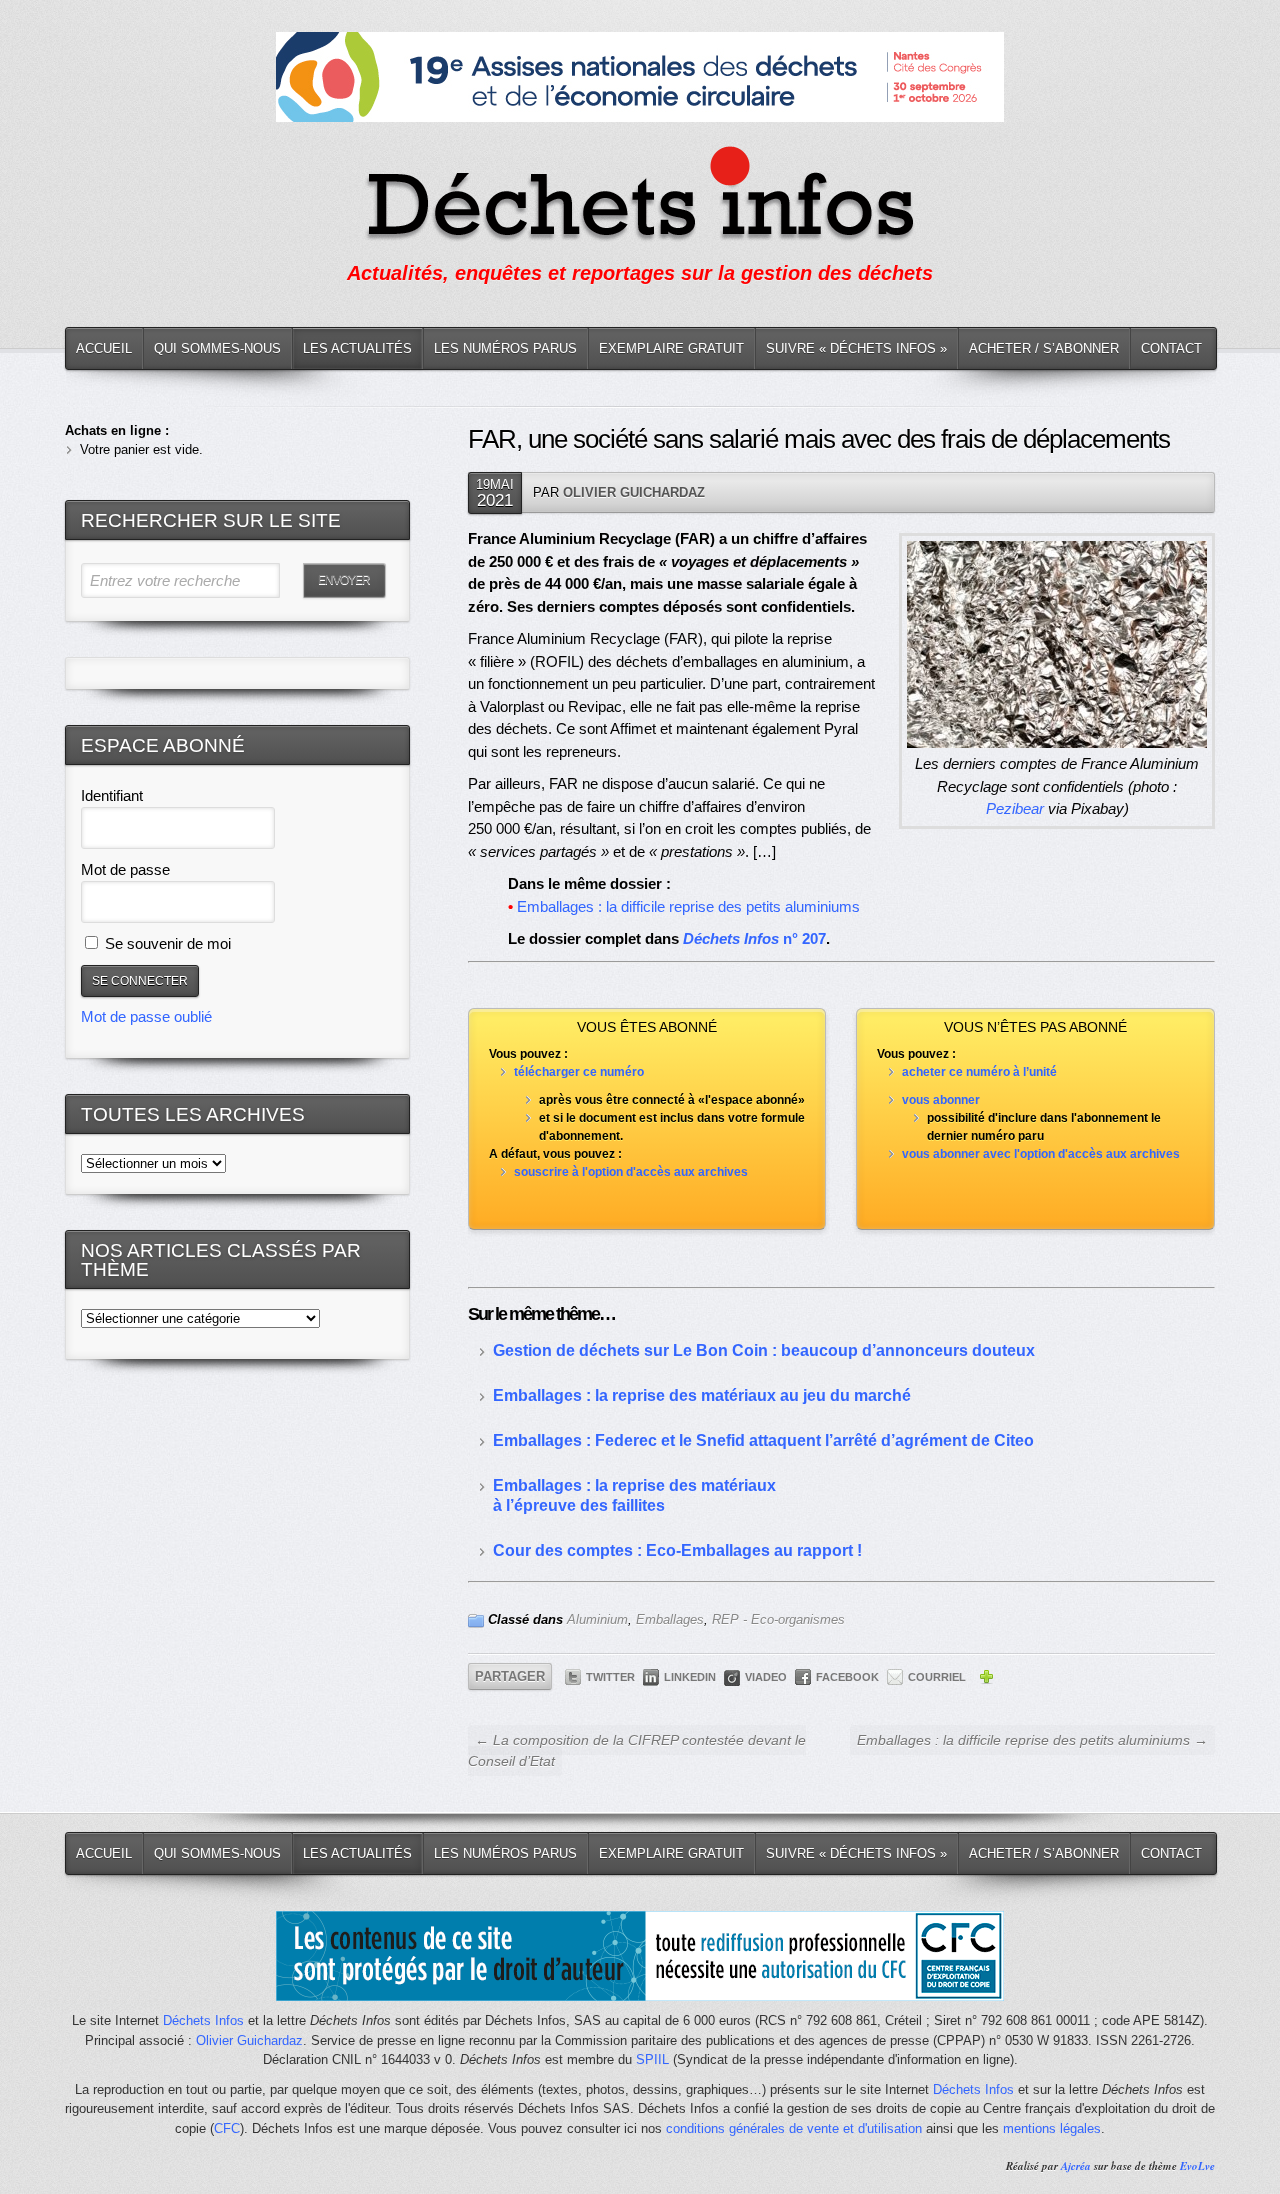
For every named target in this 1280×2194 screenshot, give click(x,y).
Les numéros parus (505, 348)
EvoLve (1197, 2166)
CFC (227, 2128)
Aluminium (597, 1619)
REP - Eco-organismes (778, 1619)
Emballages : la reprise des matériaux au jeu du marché (702, 1395)
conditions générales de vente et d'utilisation (794, 2128)
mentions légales (1052, 2128)
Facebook (847, 1677)
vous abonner (941, 1100)
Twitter (610, 1677)
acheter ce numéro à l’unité (979, 1072)
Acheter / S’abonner (1044, 348)
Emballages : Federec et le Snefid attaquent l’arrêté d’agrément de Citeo (763, 1440)
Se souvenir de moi (166, 943)
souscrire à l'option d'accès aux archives (631, 1172)
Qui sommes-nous (217, 348)
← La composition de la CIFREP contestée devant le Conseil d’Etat (637, 1750)
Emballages (670, 1619)
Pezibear (1015, 808)
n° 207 (754, 938)
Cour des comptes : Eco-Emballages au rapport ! (677, 1550)
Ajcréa (1076, 2166)
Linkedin (690, 1677)
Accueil (104, 348)
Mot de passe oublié (146, 1016)
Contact (1171, 348)
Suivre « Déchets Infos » (856, 348)
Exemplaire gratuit (671, 348)
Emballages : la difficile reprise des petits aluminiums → (1032, 1740)
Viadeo (766, 1677)
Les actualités (357, 348)
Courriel (937, 1677)
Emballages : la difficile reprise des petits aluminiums (688, 906)
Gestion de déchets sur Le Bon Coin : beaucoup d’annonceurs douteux (764, 1350)
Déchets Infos (203, 2020)
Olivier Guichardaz (634, 492)
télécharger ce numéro (579, 1072)
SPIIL (652, 2059)
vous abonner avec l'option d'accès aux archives (1041, 1154)
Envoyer (344, 580)
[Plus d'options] (986, 1680)
